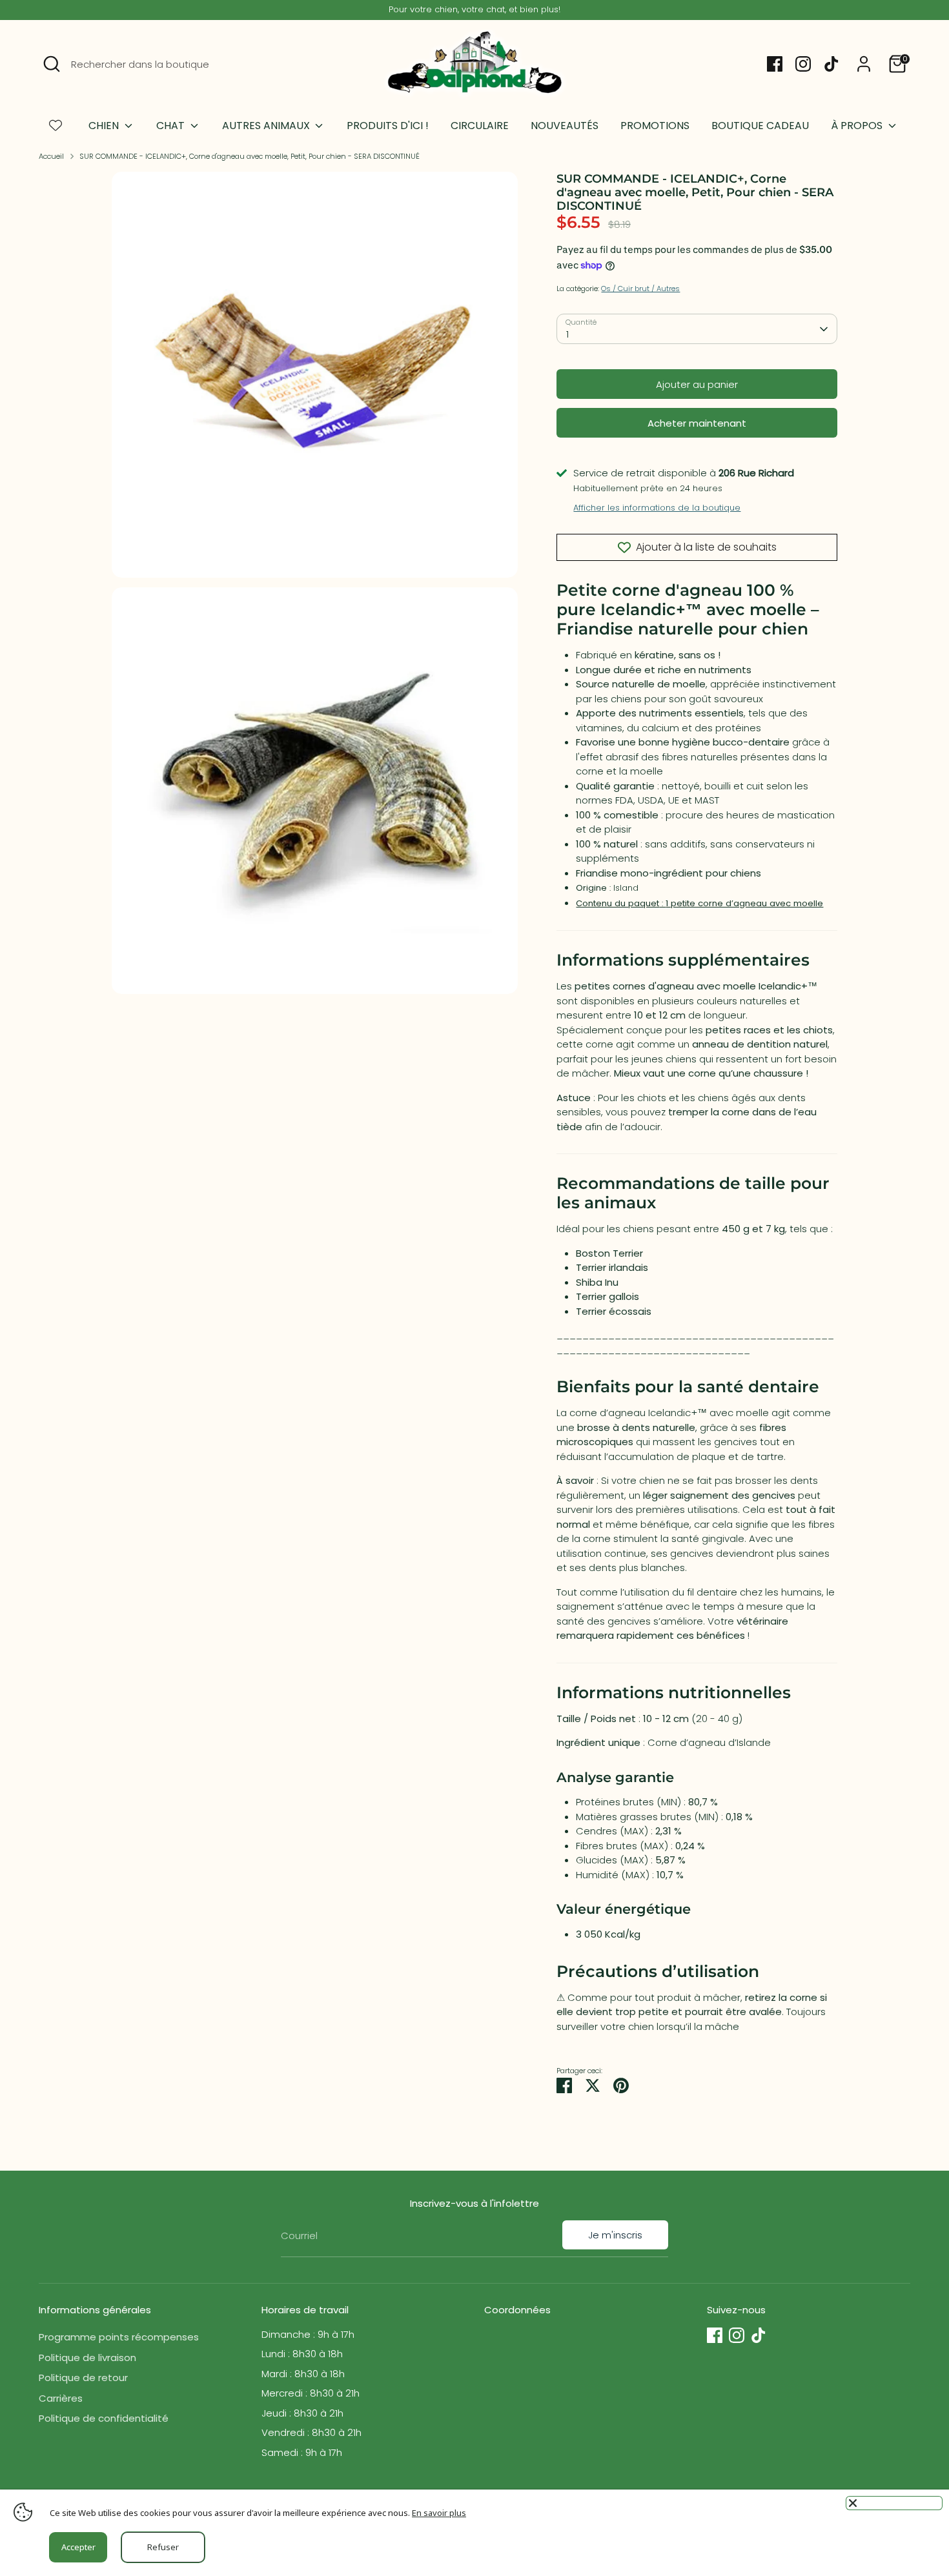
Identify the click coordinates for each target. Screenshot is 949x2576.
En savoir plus (439, 2513)
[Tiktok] (832, 64)
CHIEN (105, 126)
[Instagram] (803, 64)
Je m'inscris (615, 2235)
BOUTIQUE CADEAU (760, 126)
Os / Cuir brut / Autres (640, 289)
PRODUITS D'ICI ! (388, 126)
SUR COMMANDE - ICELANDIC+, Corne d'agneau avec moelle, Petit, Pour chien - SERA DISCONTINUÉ (250, 156)
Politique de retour (83, 2378)
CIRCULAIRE (480, 126)
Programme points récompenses (119, 2337)
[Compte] (864, 64)
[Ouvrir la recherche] (52, 64)
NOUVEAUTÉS (565, 126)
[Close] (894, 2503)
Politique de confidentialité (104, 2418)
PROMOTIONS (655, 126)
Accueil (51, 156)
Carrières (61, 2398)
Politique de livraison (87, 2358)
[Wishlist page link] (56, 125)
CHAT (172, 126)
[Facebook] (775, 64)
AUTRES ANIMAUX (267, 126)
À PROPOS (858, 126)
